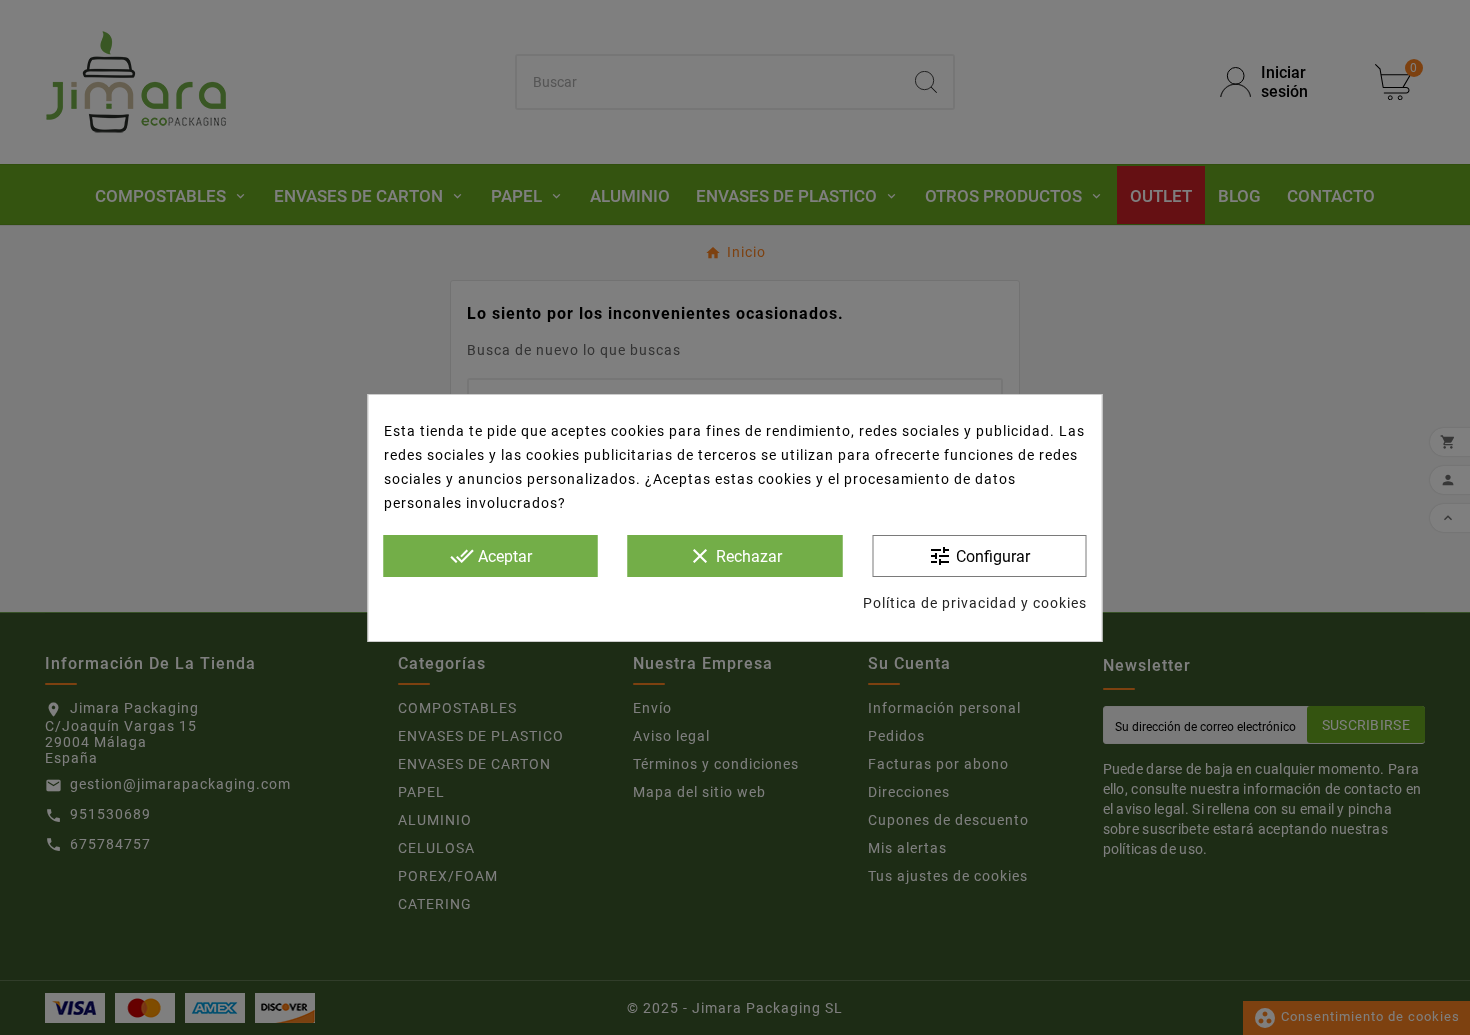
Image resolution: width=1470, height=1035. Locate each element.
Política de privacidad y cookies (975, 603)
